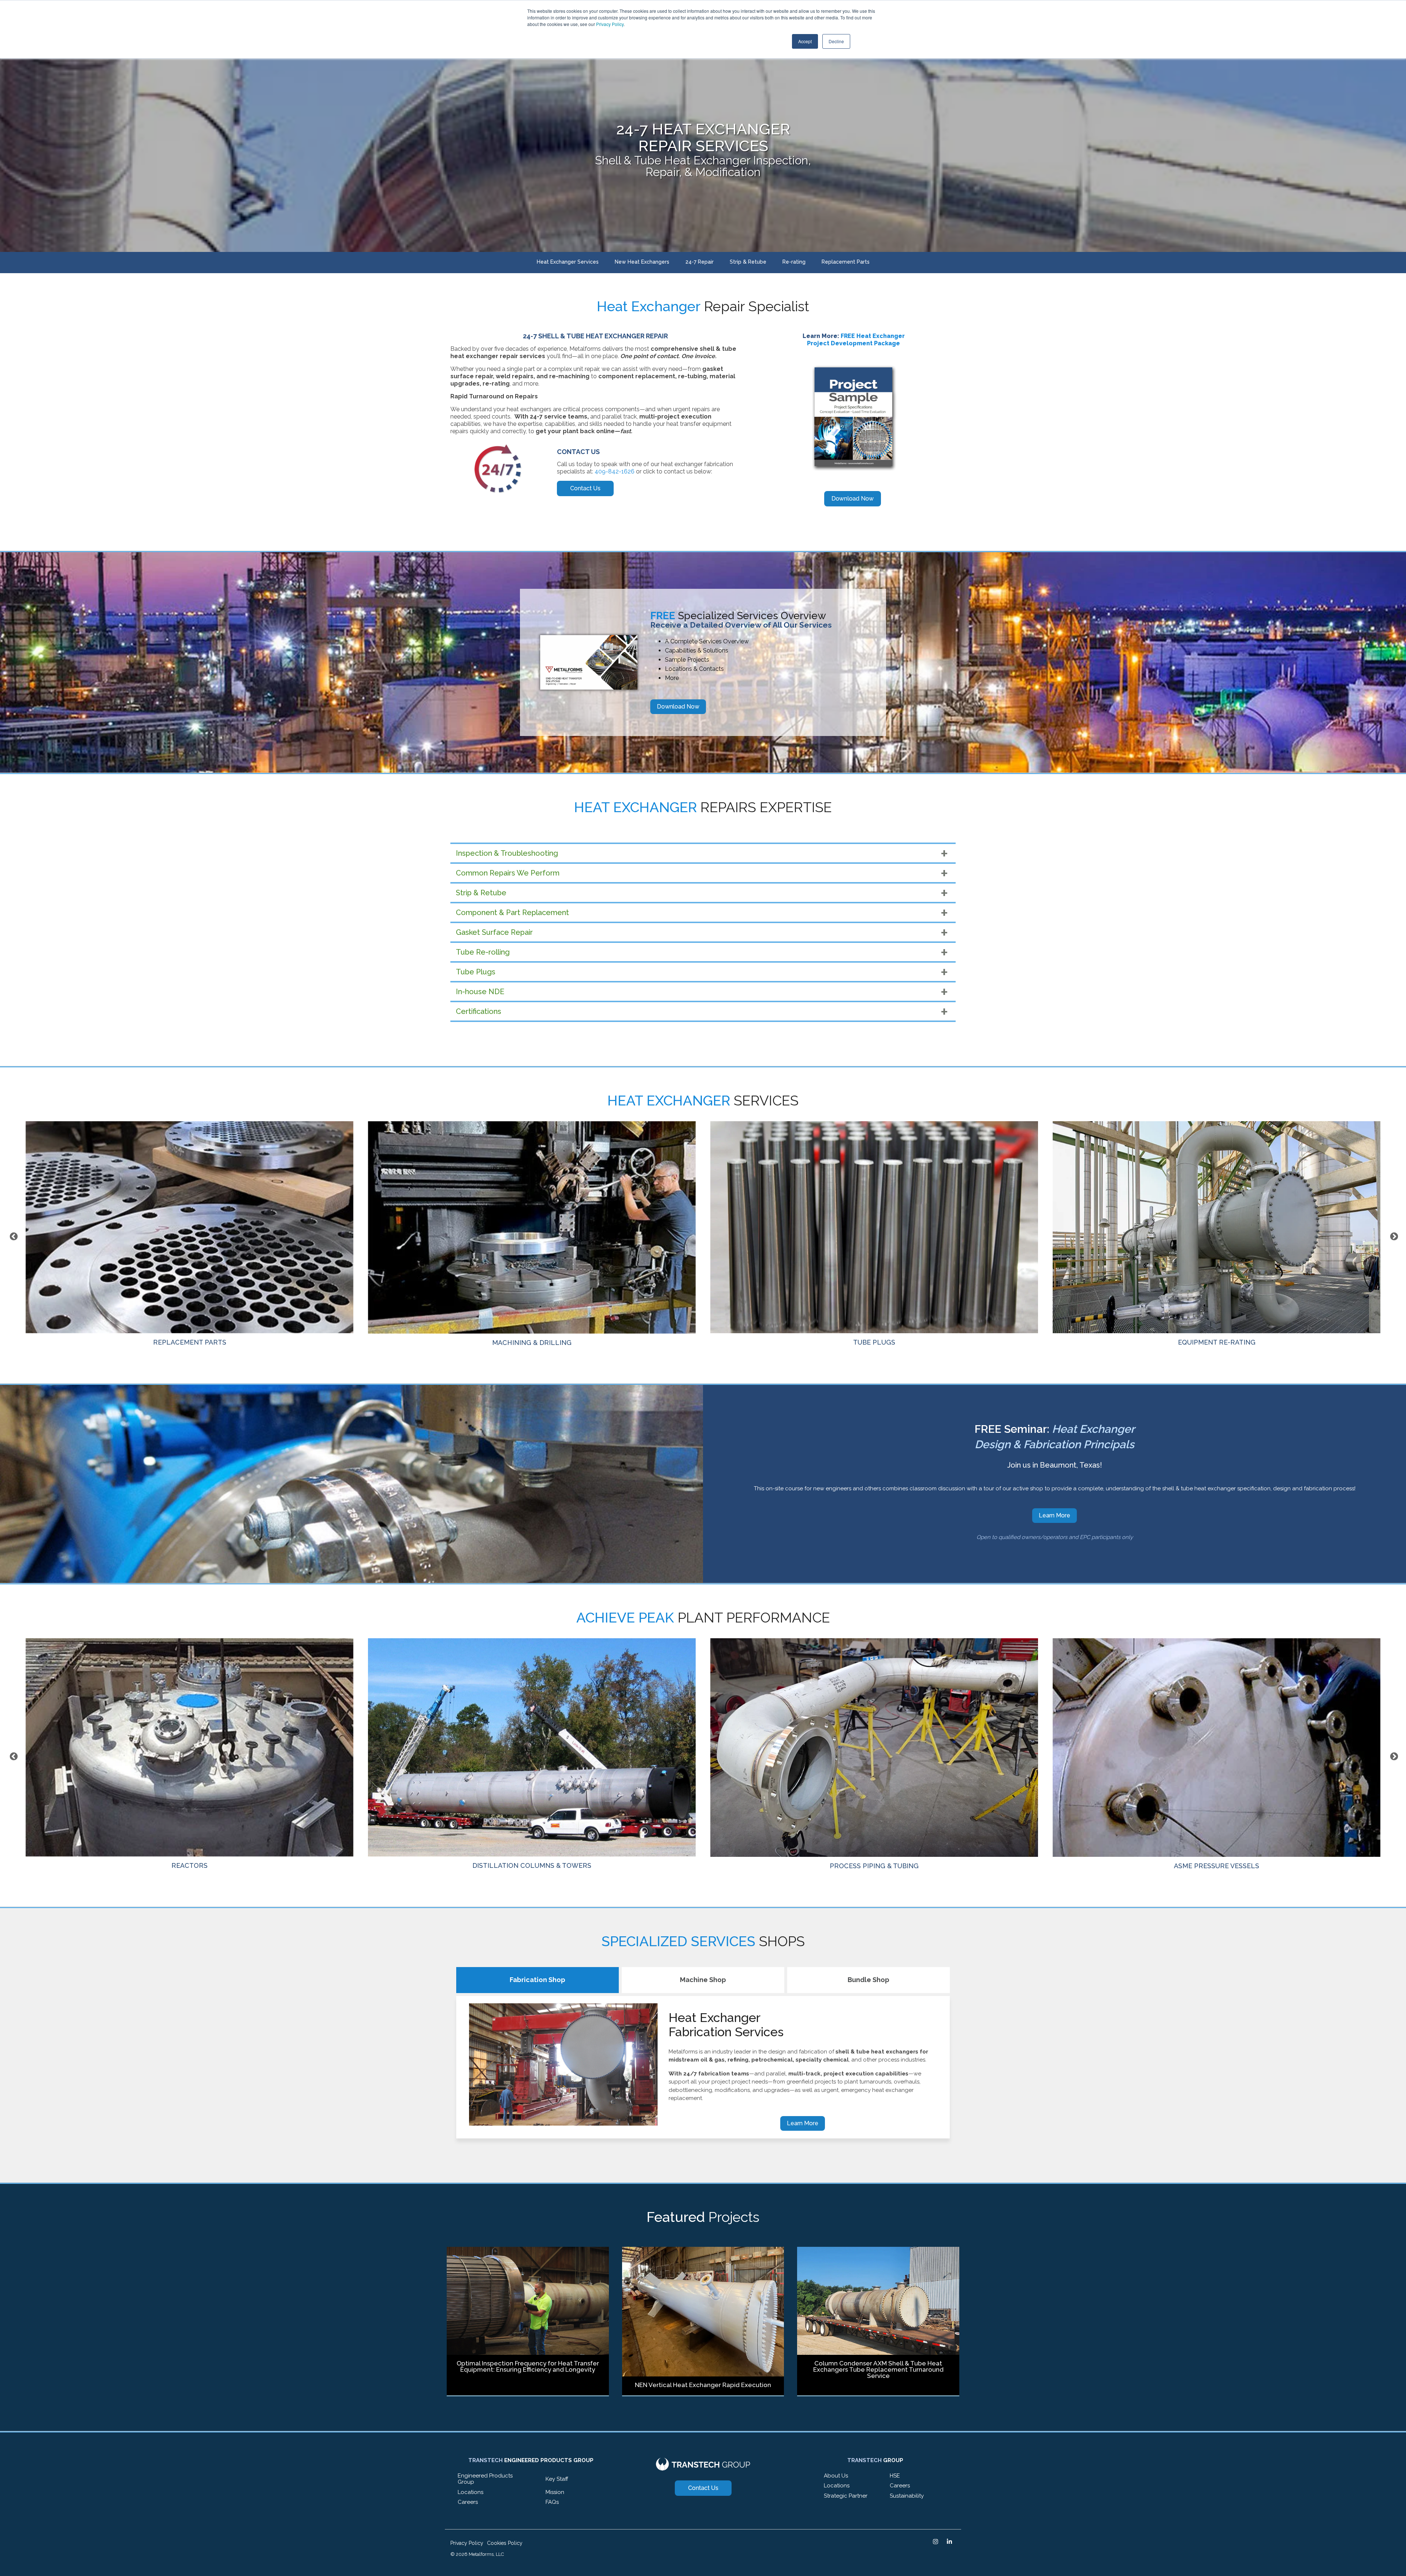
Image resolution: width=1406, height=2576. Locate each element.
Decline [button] (836, 41)
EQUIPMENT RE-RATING (532, 1342)
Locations (470, 2492)
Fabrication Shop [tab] (538, 1980)
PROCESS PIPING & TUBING (189, 1866)
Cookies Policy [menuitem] (505, 2543)
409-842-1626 (615, 471)
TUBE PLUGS (189, 1342)
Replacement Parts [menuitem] (846, 262)
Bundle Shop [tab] (868, 1980)
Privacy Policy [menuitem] (467, 2543)
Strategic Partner (846, 2496)
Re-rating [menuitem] (794, 262)
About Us (836, 2476)
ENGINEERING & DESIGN (874, 1342)
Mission (555, 2492)
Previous (13, 1236)
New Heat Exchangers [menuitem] (642, 262)
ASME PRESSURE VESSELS (532, 1866)
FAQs (552, 2502)
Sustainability (907, 2496)
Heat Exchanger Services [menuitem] (568, 262)
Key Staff (557, 2479)
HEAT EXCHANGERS (874, 1861)
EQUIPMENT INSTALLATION (1217, 1342)
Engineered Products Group (485, 2479)
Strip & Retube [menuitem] (748, 262)
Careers (468, 2502)
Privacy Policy (610, 24)
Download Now (678, 707)
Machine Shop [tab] (703, 1980)
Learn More (1054, 1515)
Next (1393, 1236)
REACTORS (1217, 1865)
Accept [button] (805, 41)
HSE (895, 2476)
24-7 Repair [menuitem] (700, 262)
